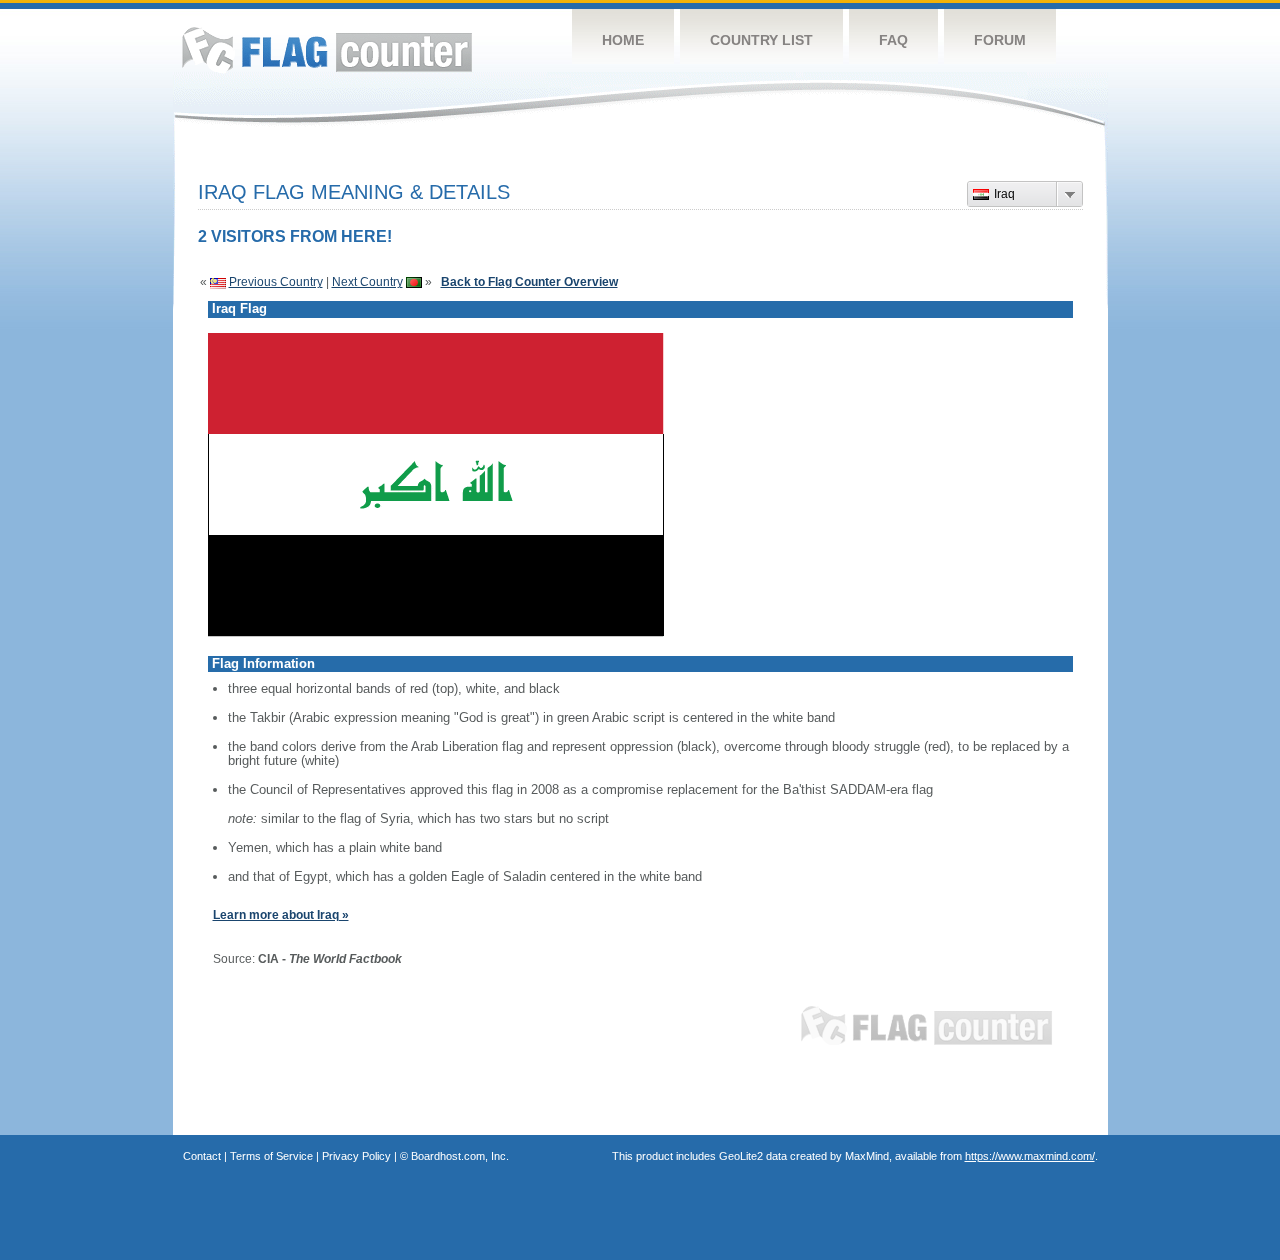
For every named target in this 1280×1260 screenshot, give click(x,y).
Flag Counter (327, 49)
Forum (1000, 40)
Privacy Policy (356, 1156)
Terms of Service (271, 1156)
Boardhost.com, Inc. (460, 1156)
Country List (761, 40)
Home (623, 40)
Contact (202, 1156)
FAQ (893, 40)
